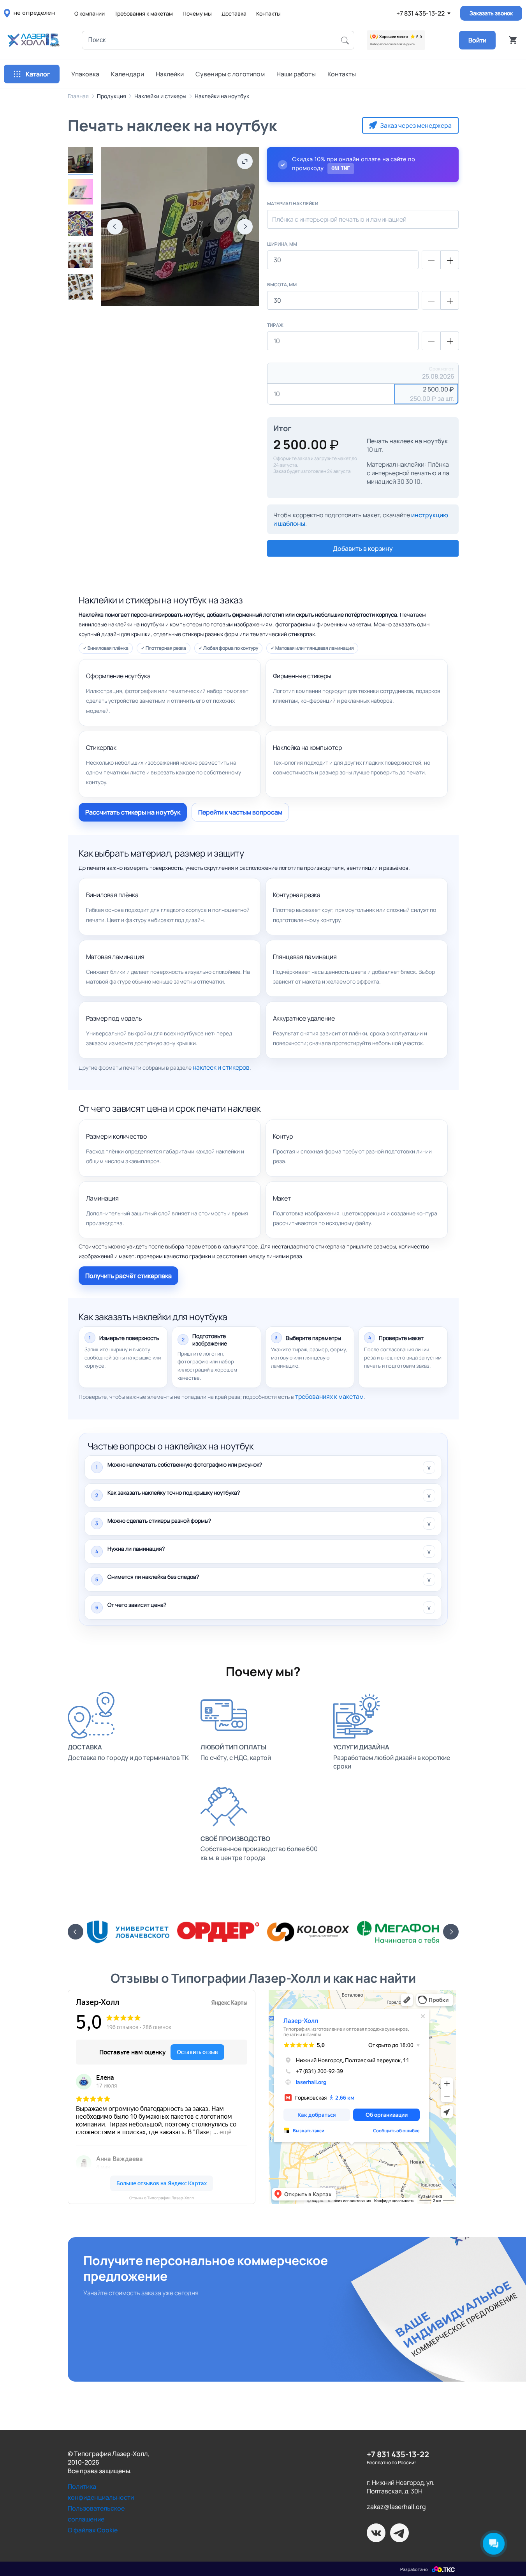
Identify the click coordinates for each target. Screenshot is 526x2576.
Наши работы (296, 74)
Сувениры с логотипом (230, 74)
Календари (128, 74)
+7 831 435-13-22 (420, 13)
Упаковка (85, 74)
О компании (90, 13)
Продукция (112, 96)
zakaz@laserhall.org (396, 2507)
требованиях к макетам (329, 1396)
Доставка (234, 13)
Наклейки (170, 74)
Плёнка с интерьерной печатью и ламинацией (339, 219)
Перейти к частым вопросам (240, 812)
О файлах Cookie (93, 2530)
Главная (78, 96)
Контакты (268, 13)
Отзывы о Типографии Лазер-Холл (162, 2198)
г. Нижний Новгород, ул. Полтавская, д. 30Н (401, 2487)
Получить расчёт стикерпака (128, 1276)
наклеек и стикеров (221, 1067)
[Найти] (345, 40)
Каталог (38, 74)
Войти (477, 40)
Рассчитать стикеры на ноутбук (133, 812)
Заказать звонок (491, 13)
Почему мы (197, 13)
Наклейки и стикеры (160, 96)
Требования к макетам (144, 13)
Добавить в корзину (363, 548)
